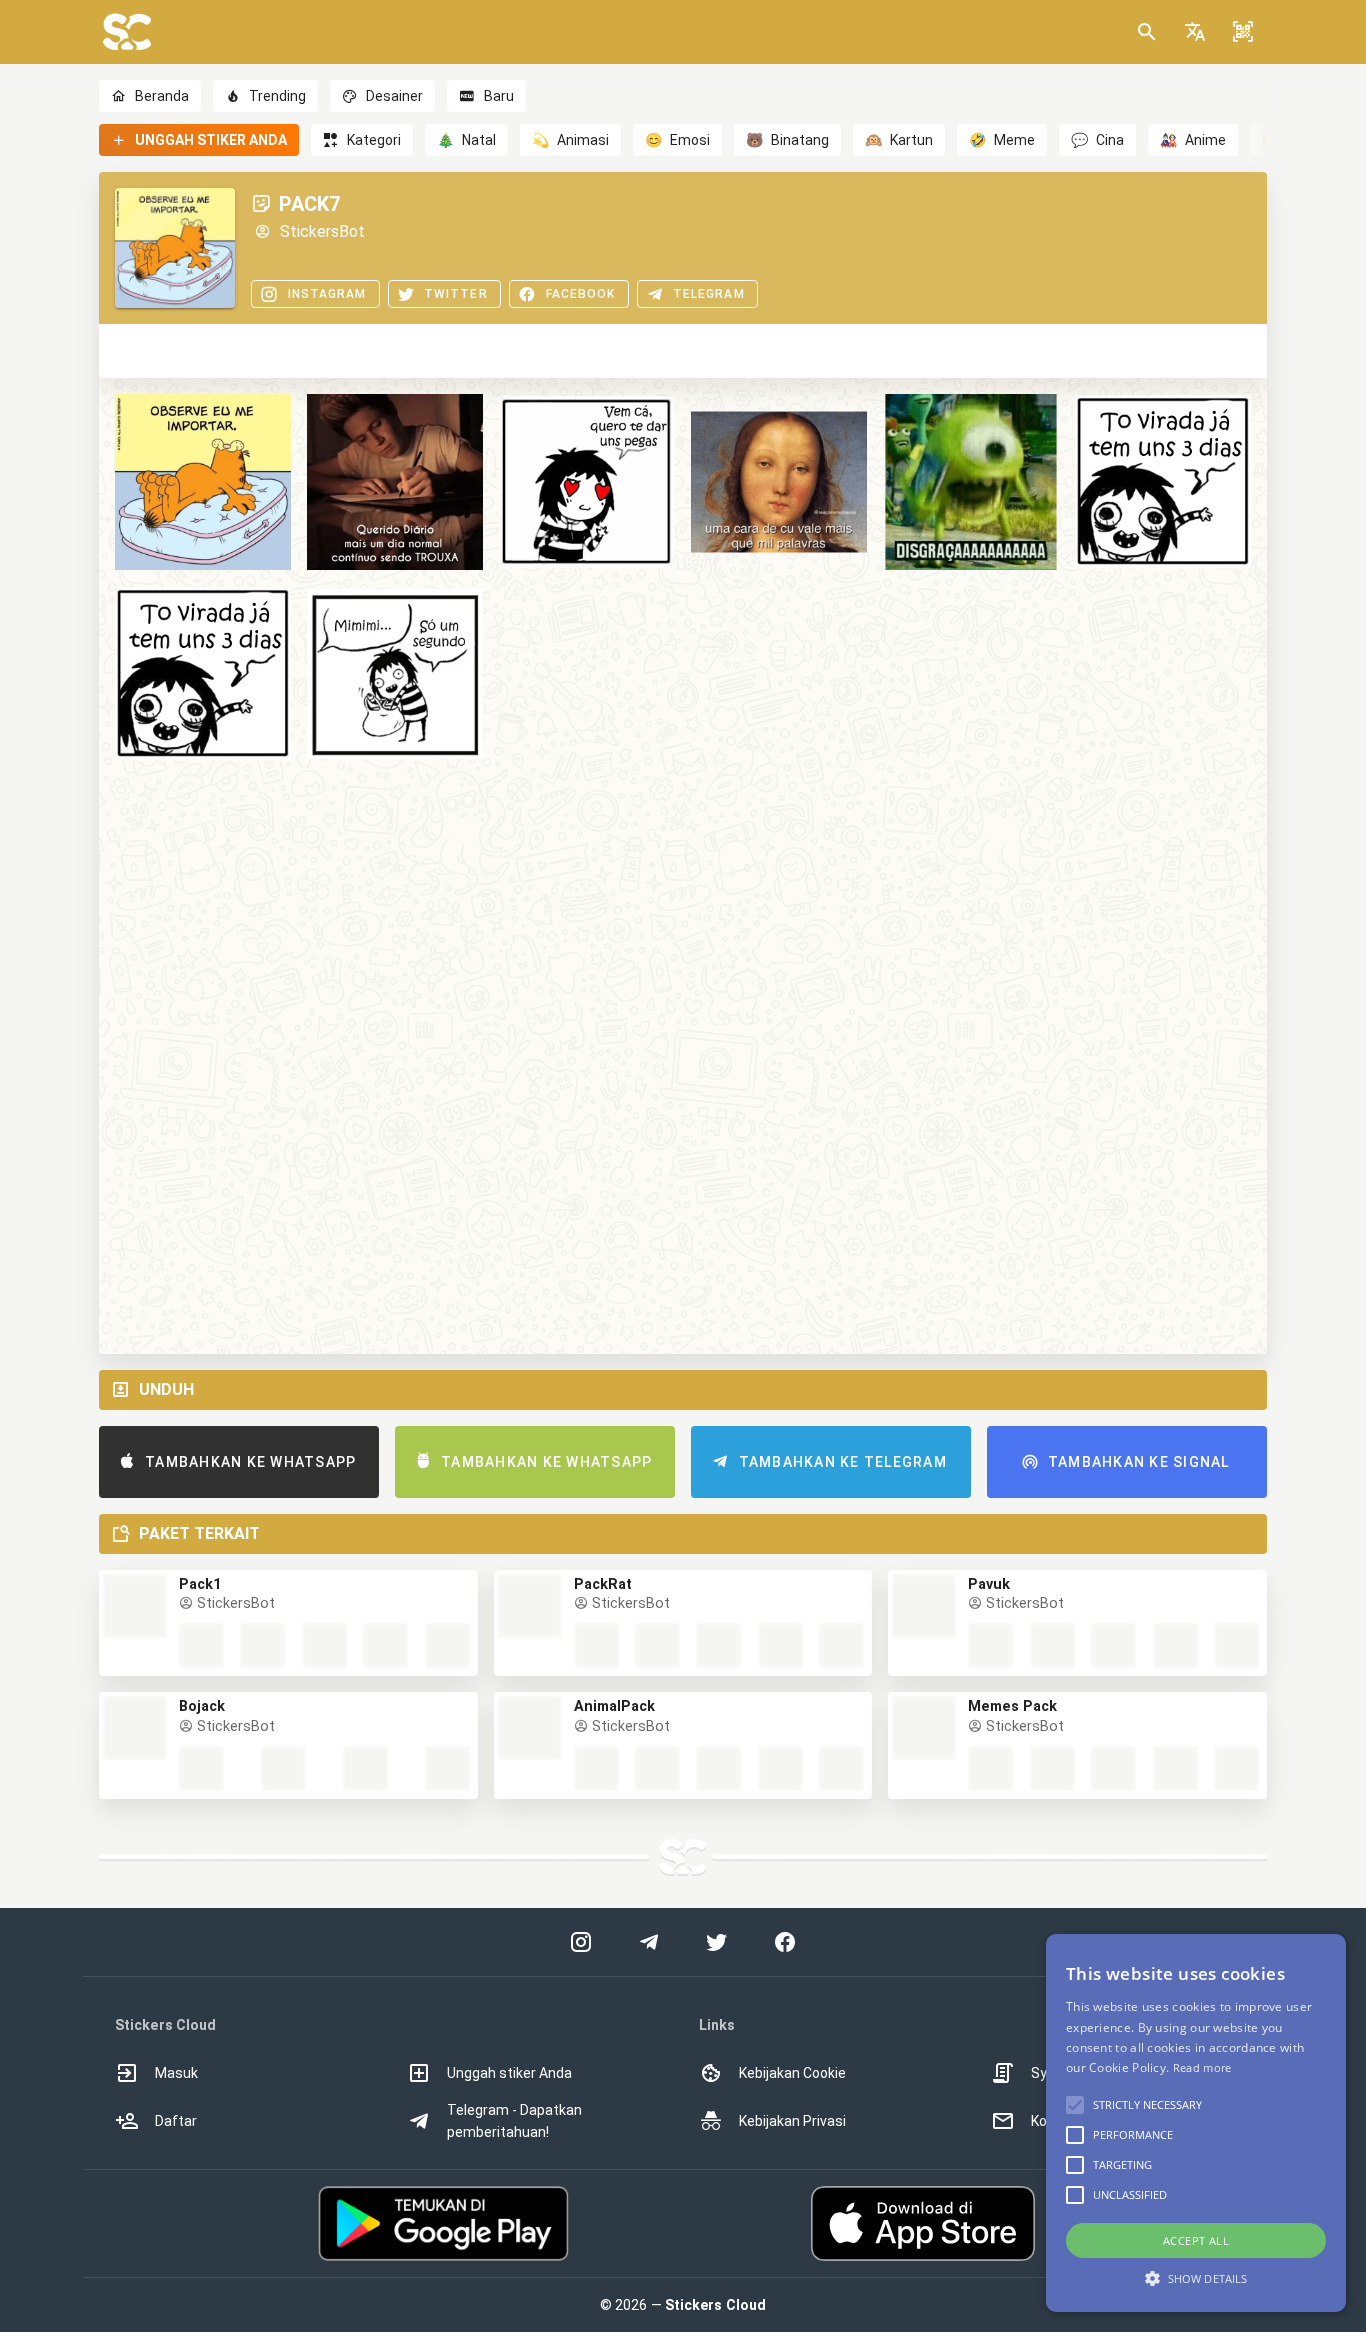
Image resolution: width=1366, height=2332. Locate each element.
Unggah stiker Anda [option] (509, 2073)
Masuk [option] (176, 2073)
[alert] (1196, 2123)
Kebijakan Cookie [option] (792, 2073)
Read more (1202, 2067)
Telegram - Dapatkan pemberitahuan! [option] (514, 2121)
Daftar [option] (176, 2121)
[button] (1195, 32)
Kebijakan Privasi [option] (792, 2121)
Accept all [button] (1196, 2240)
